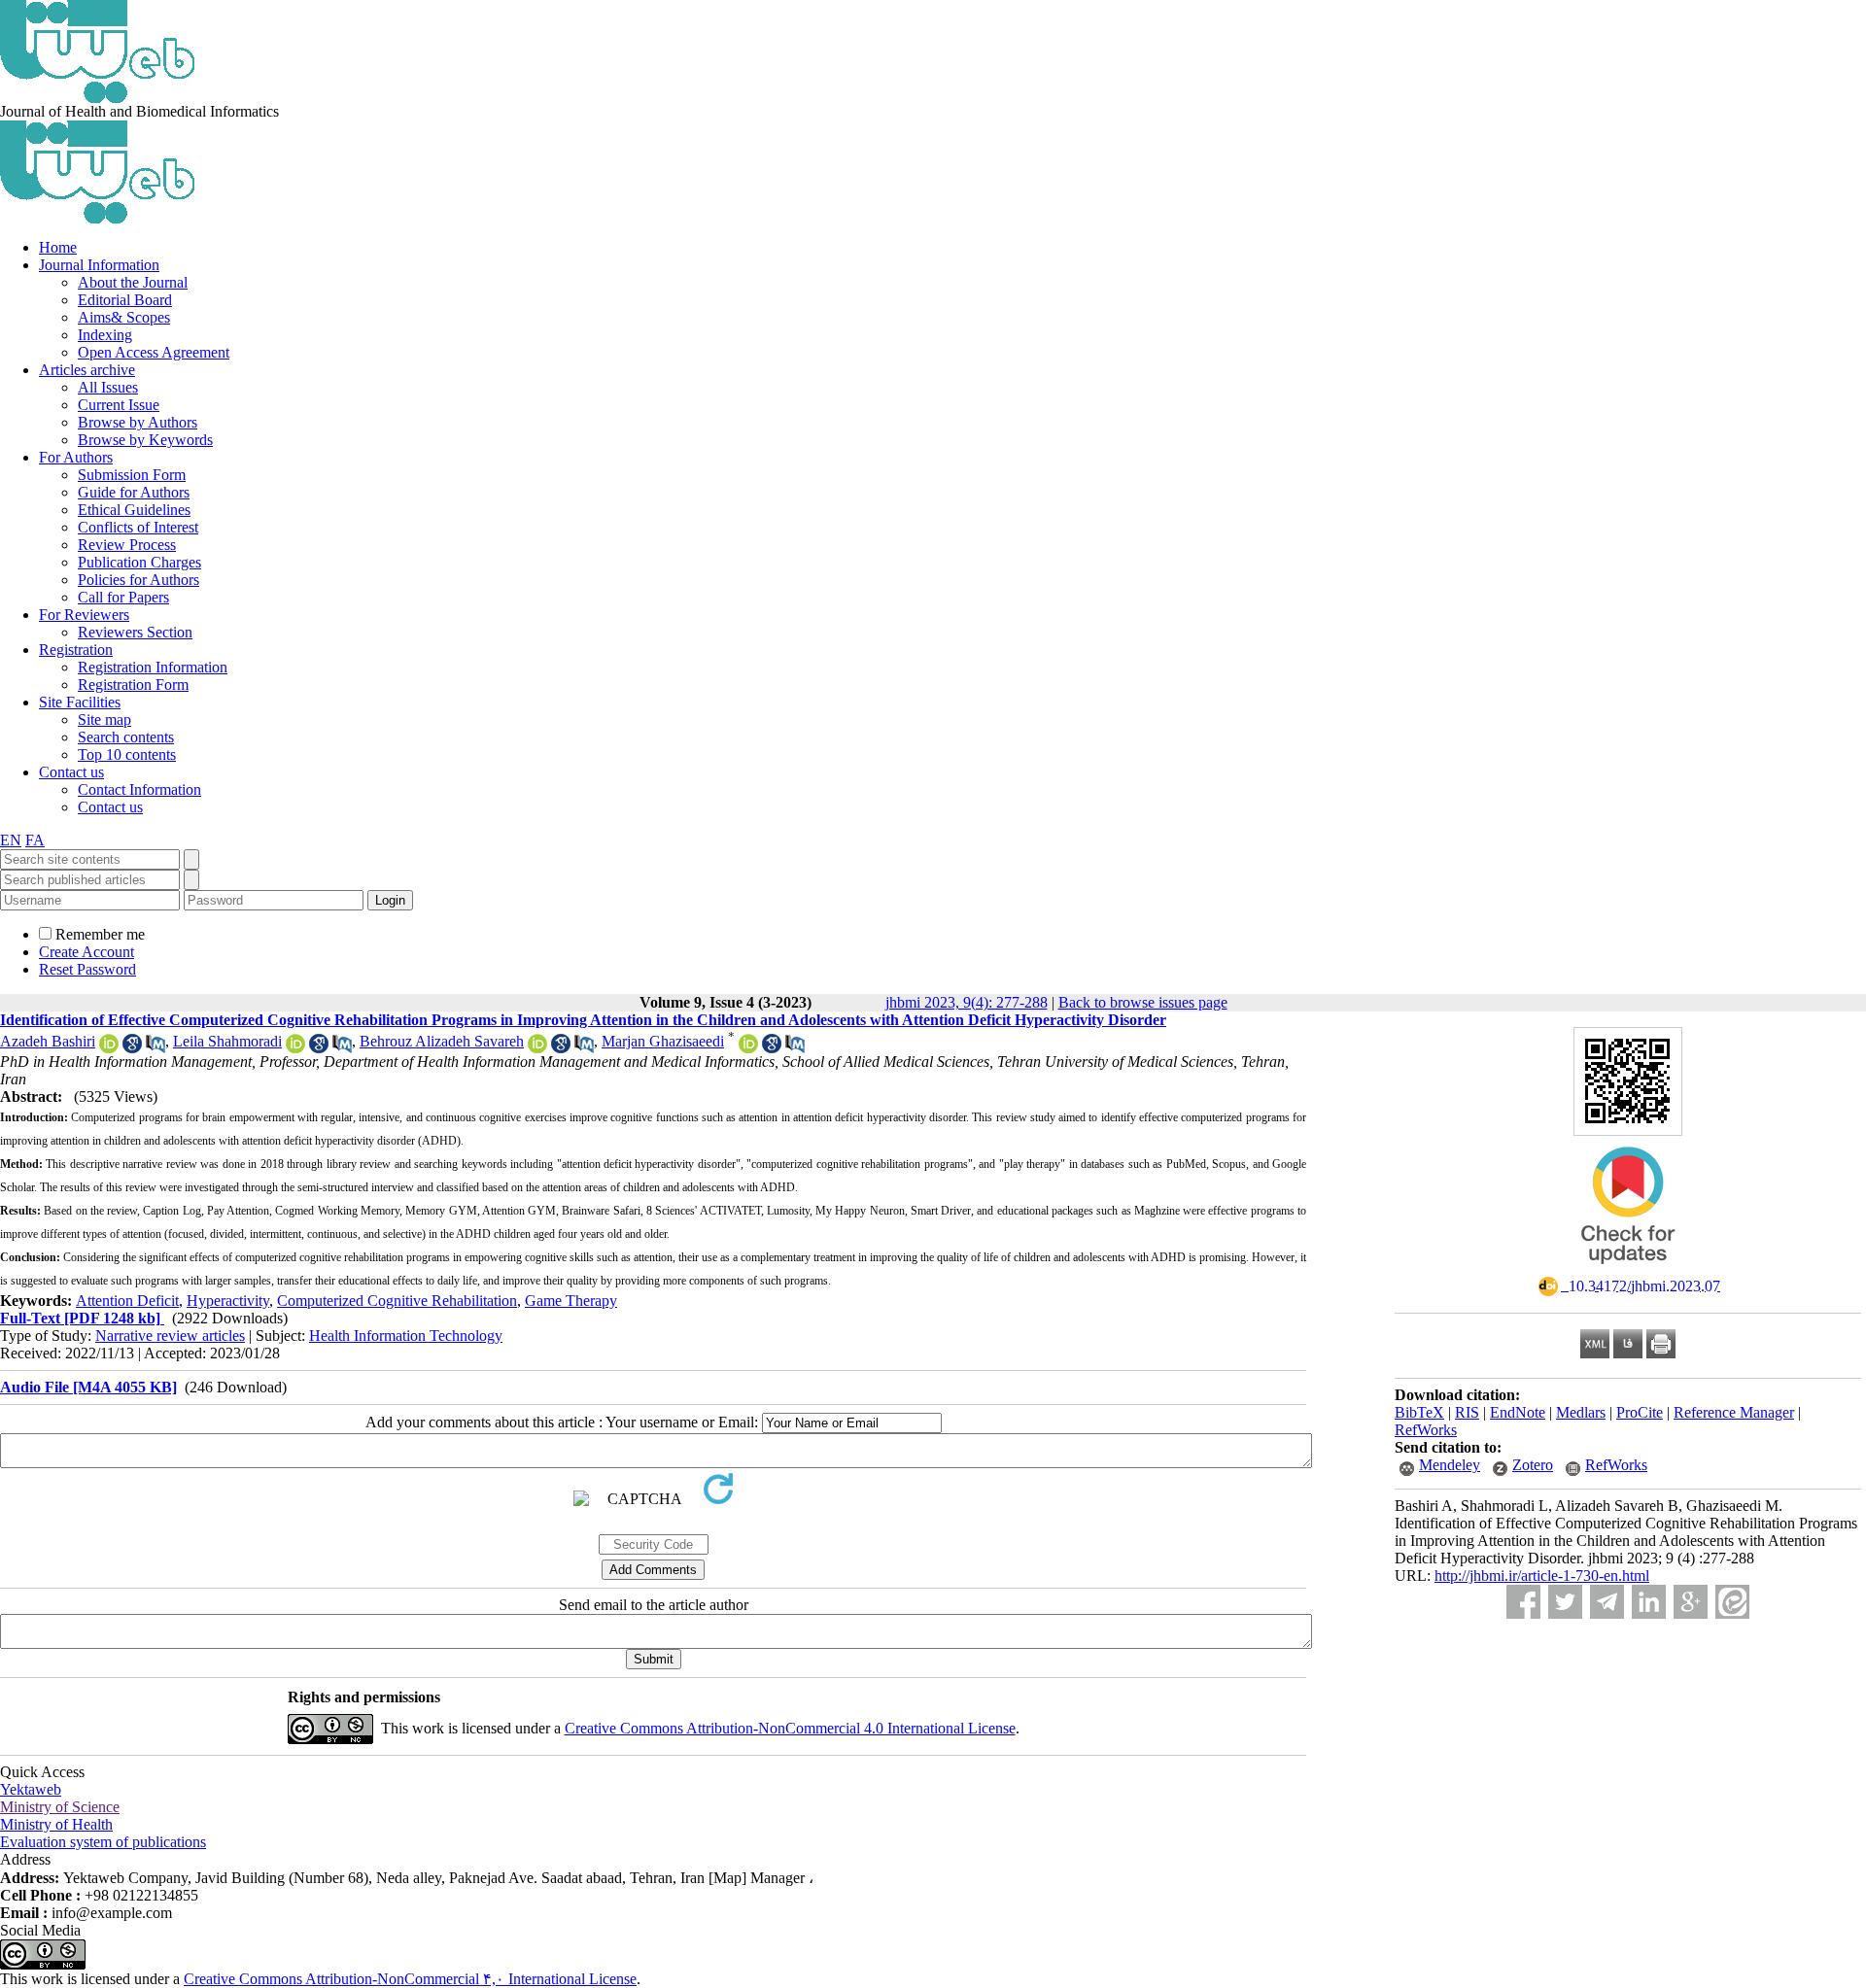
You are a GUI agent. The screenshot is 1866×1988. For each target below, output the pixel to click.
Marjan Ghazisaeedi (663, 1041)
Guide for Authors (134, 492)
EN (11, 840)
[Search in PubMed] (155, 1048)
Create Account (86, 952)
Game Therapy (571, 1301)
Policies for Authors (138, 580)
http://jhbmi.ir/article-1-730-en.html (1542, 1576)
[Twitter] (1565, 1602)
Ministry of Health (56, 1824)
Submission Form (132, 475)
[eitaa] (1732, 1602)
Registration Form (133, 685)
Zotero (1533, 1465)
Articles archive (87, 370)
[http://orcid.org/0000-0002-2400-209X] (748, 1048)
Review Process (127, 545)
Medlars (1581, 1412)
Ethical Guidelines (134, 510)
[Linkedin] (1649, 1602)
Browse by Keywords (145, 440)
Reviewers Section (135, 632)
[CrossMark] (1628, 1270)
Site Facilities (80, 702)
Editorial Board (125, 300)
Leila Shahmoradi (227, 1041)
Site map (104, 720)
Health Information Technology (406, 1336)
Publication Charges (139, 562)
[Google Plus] (1691, 1602)
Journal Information (99, 265)
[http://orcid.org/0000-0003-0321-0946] (537, 1048)
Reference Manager (1734, 1412)
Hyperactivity (228, 1301)
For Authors (76, 457)
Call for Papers (123, 597)
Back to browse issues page (1143, 1002)
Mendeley (1450, 1465)
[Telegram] (1607, 1602)
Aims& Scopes (124, 317)
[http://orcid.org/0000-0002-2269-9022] (295, 1048)
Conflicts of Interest (138, 527)
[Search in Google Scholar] (132, 1048)
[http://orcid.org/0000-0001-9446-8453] (109, 1048)
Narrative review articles (170, 1336)
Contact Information (139, 789)
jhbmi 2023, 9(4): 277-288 (967, 1002)
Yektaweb (31, 1789)
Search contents (126, 737)
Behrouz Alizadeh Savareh (442, 1041)
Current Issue (119, 405)
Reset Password (87, 969)
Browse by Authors (138, 422)
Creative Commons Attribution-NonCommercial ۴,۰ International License (410, 1979)
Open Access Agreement (154, 352)
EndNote (1518, 1412)
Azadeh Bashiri (48, 1041)
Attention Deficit (127, 1301)
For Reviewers (84, 615)
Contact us (71, 772)
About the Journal (133, 282)
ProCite (1640, 1412)
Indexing (105, 335)
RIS (1467, 1412)
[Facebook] (1523, 1602)
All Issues (108, 387)
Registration (76, 650)
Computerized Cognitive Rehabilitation (397, 1301)
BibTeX (1419, 1412)
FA (35, 840)
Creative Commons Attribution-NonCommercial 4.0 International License (790, 1728)
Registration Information (153, 667)
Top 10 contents (127, 754)
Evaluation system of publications (103, 1842)
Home (58, 247)
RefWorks (1426, 1430)
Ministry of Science (60, 1807)
